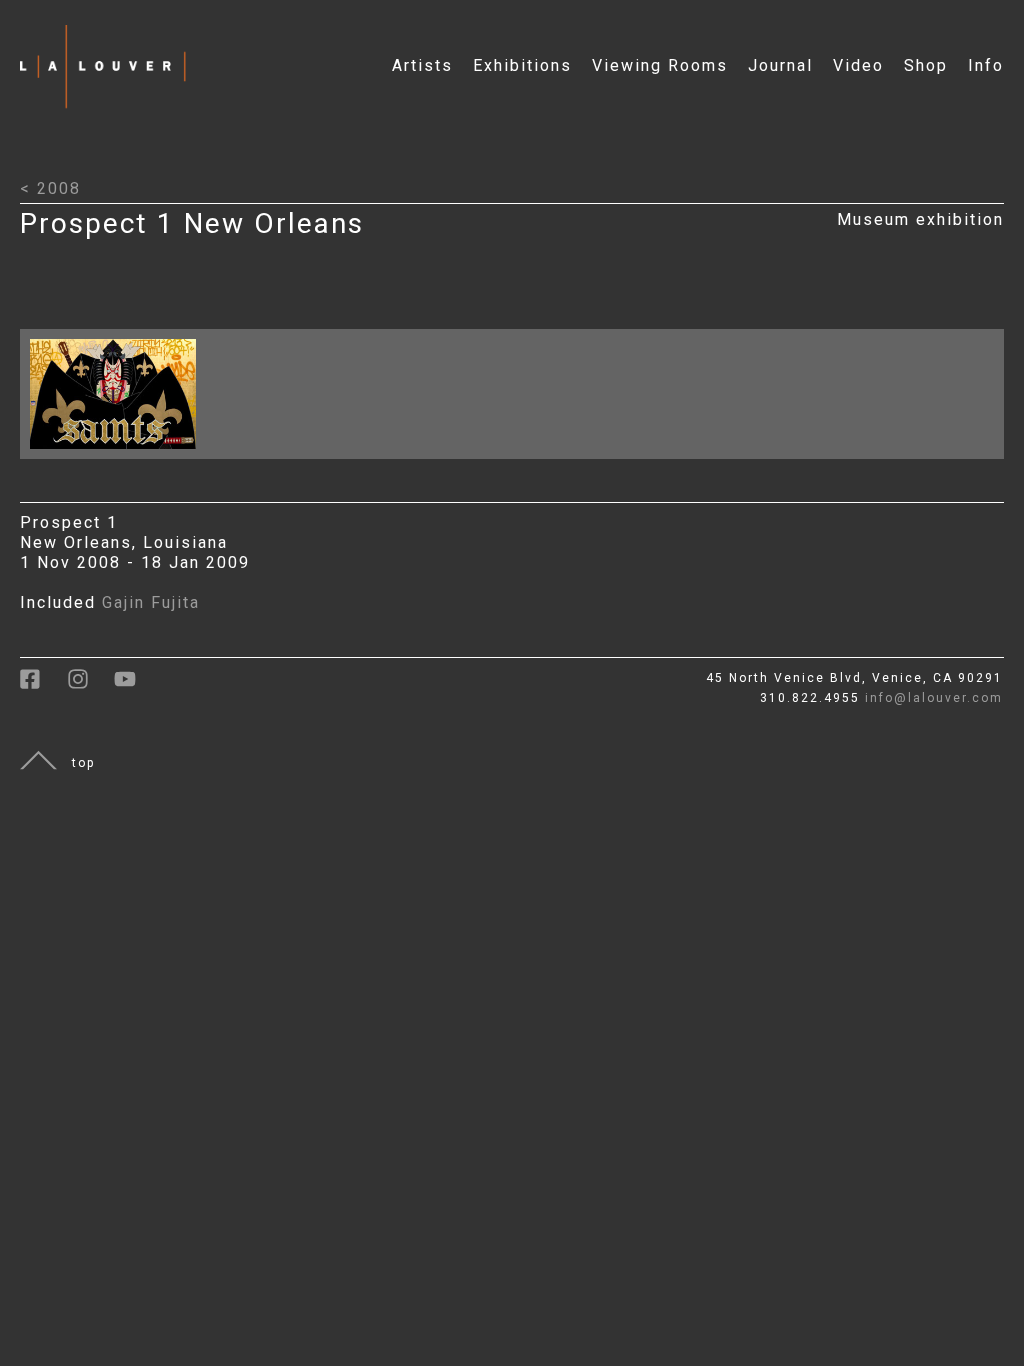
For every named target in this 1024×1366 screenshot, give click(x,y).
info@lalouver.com (934, 698)
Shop (926, 65)
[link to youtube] (135, 686)
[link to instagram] (90, 686)
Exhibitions (522, 65)
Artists (422, 65)
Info (986, 65)
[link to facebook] (43, 686)
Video (858, 65)
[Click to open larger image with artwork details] (118, 453)
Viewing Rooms (660, 65)
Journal (780, 65)
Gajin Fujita (151, 602)
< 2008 (50, 188)
